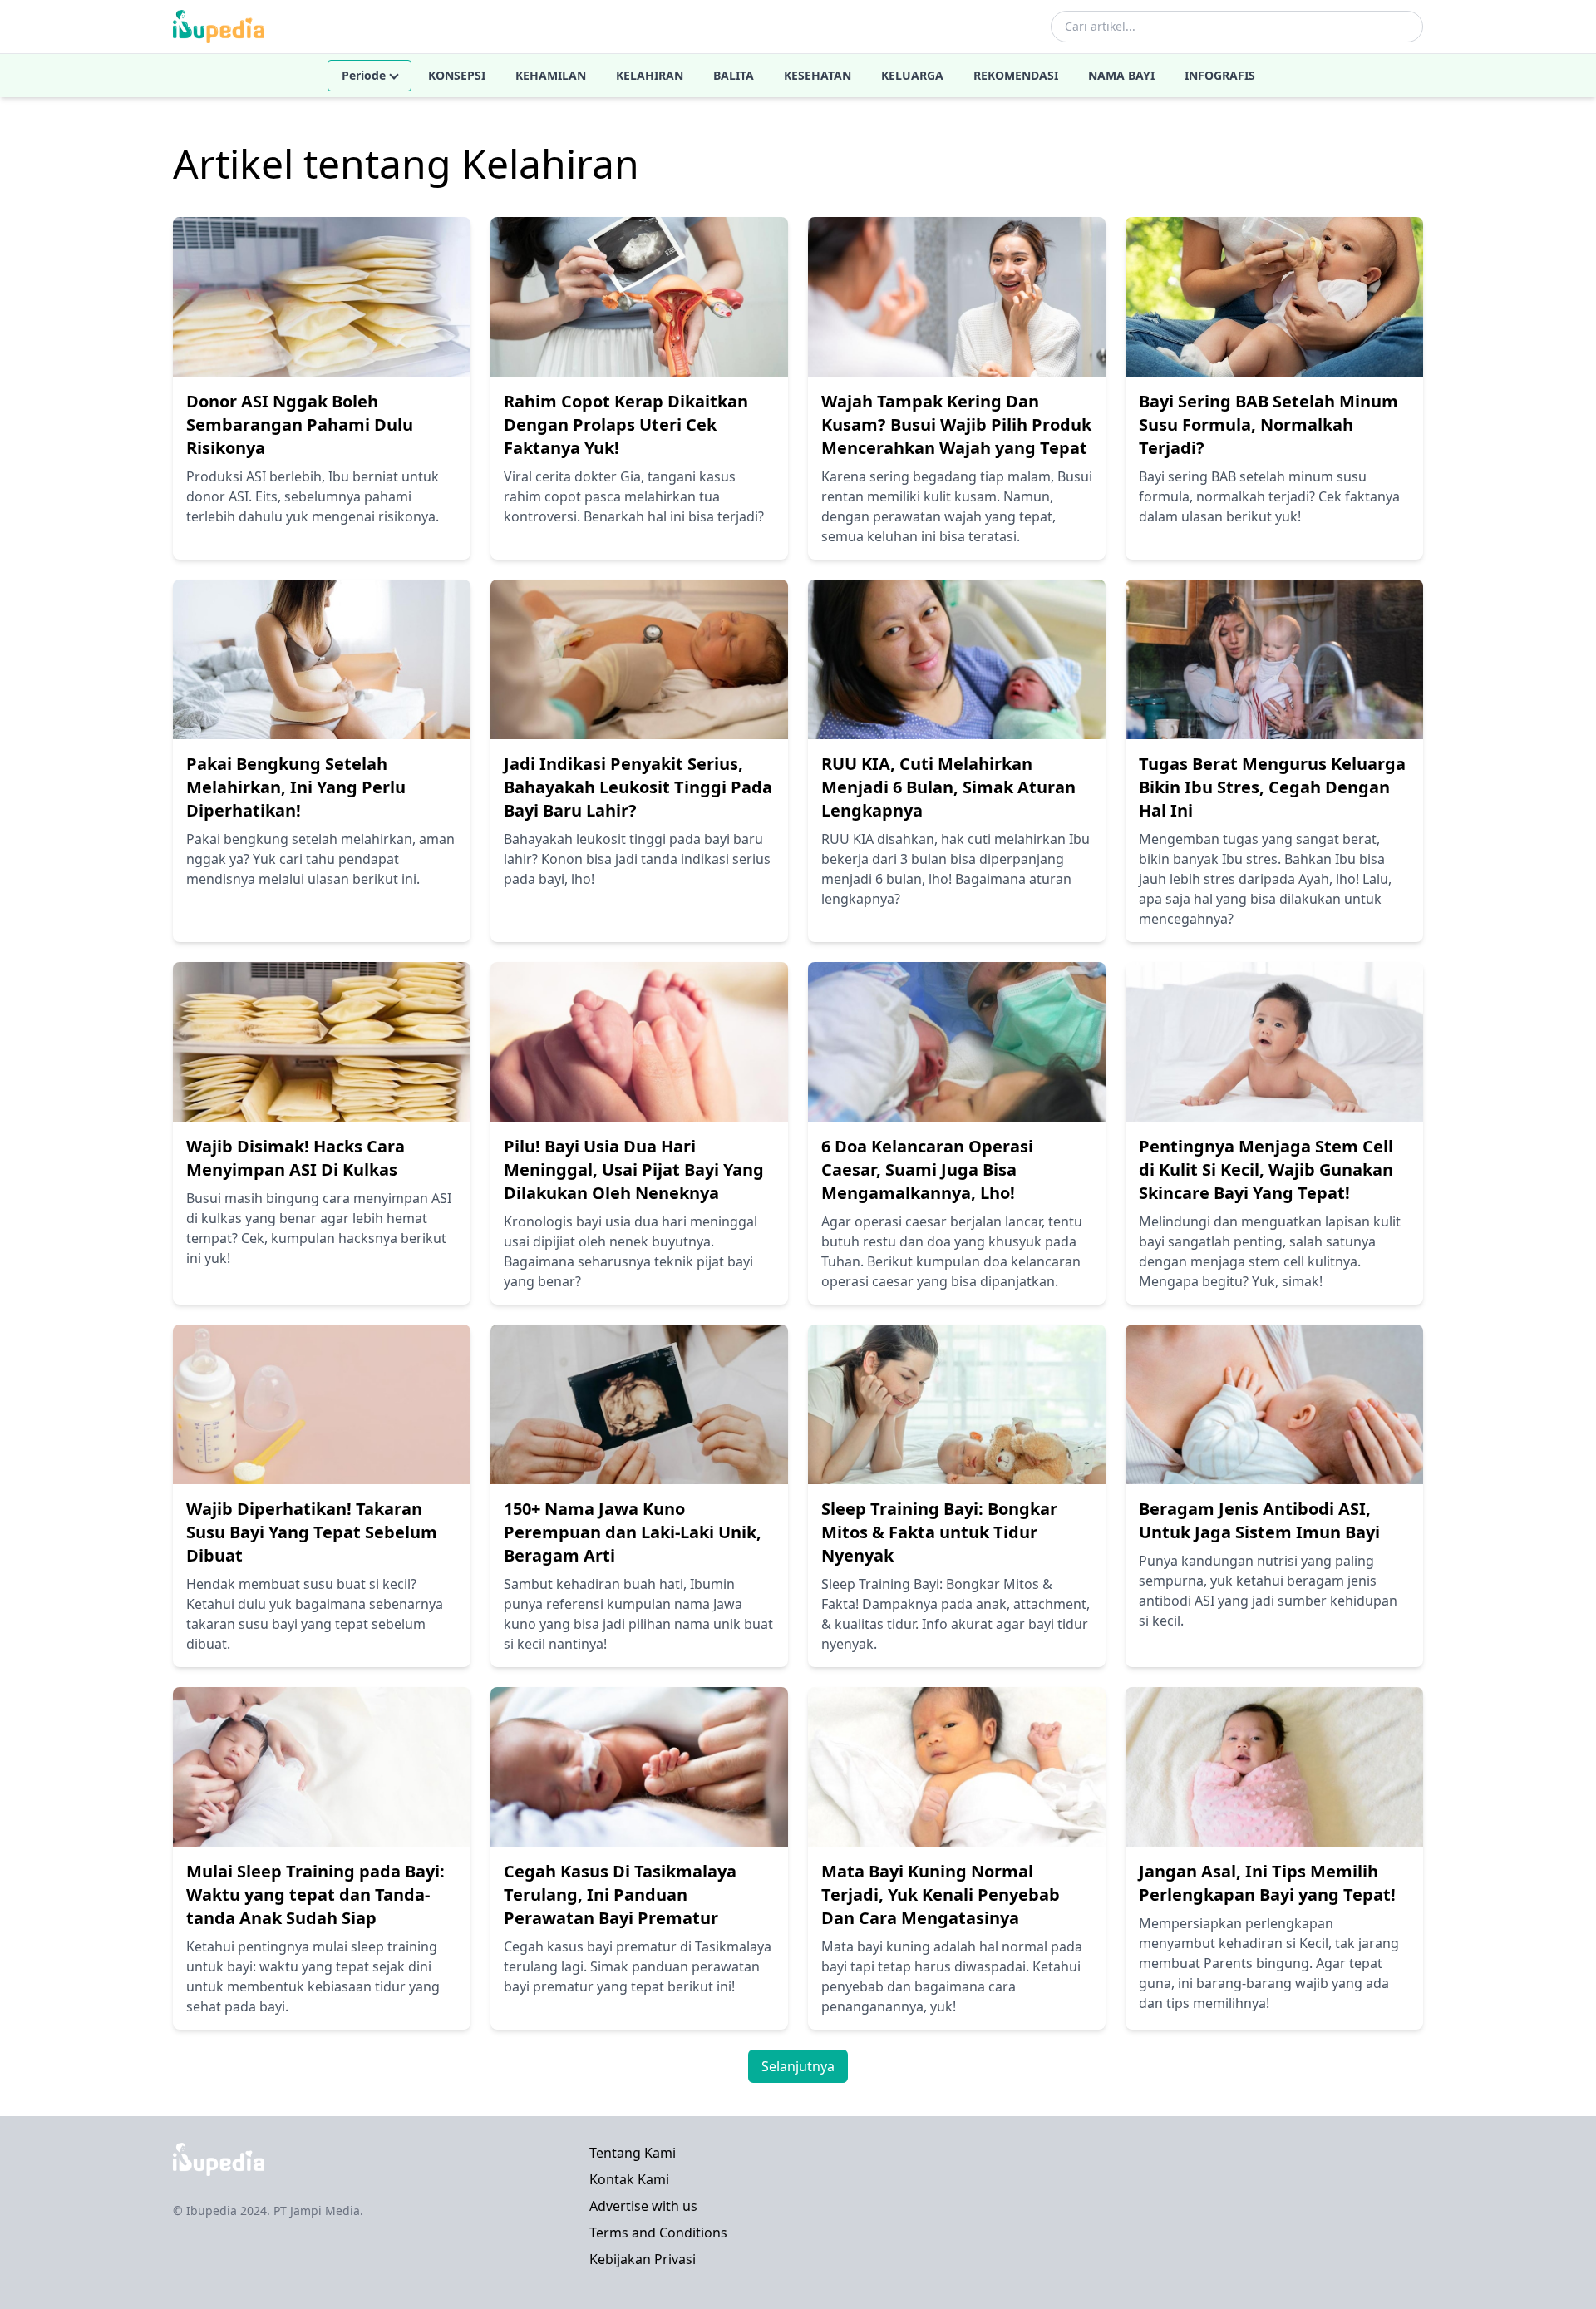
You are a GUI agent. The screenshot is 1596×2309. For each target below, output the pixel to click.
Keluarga (912, 75)
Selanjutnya (798, 2066)
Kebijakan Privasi (643, 2259)
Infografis (1220, 75)
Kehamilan (551, 75)
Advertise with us (643, 2206)
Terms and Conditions (658, 2233)
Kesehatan (818, 75)
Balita (734, 75)
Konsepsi (457, 75)
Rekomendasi (1016, 75)
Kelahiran (650, 75)
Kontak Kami (629, 2179)
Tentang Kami (633, 2153)
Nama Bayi (1121, 75)
